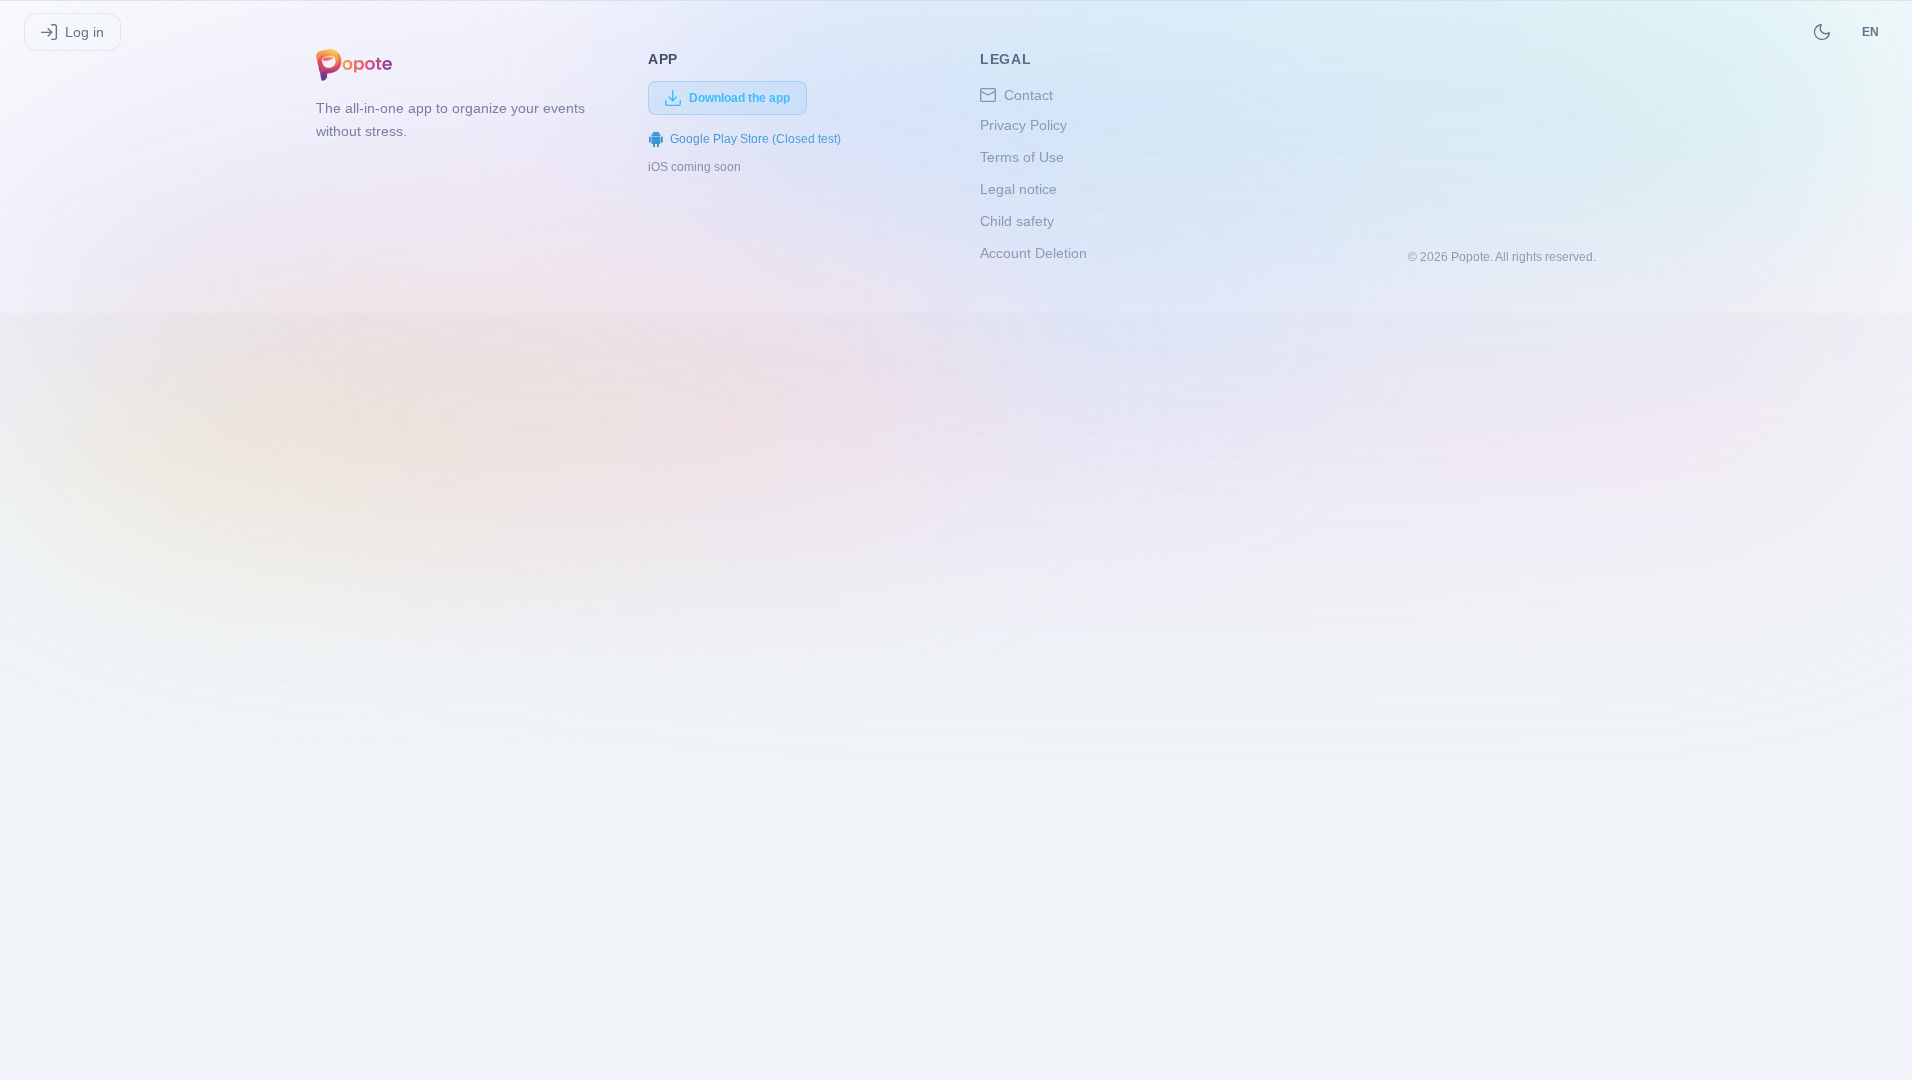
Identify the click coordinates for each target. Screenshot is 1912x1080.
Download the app (739, 98)
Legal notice (1018, 189)
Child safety (1017, 221)
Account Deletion (1033, 253)
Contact (1028, 95)
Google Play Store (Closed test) (755, 139)
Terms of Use (1022, 157)
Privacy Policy (1023, 125)
